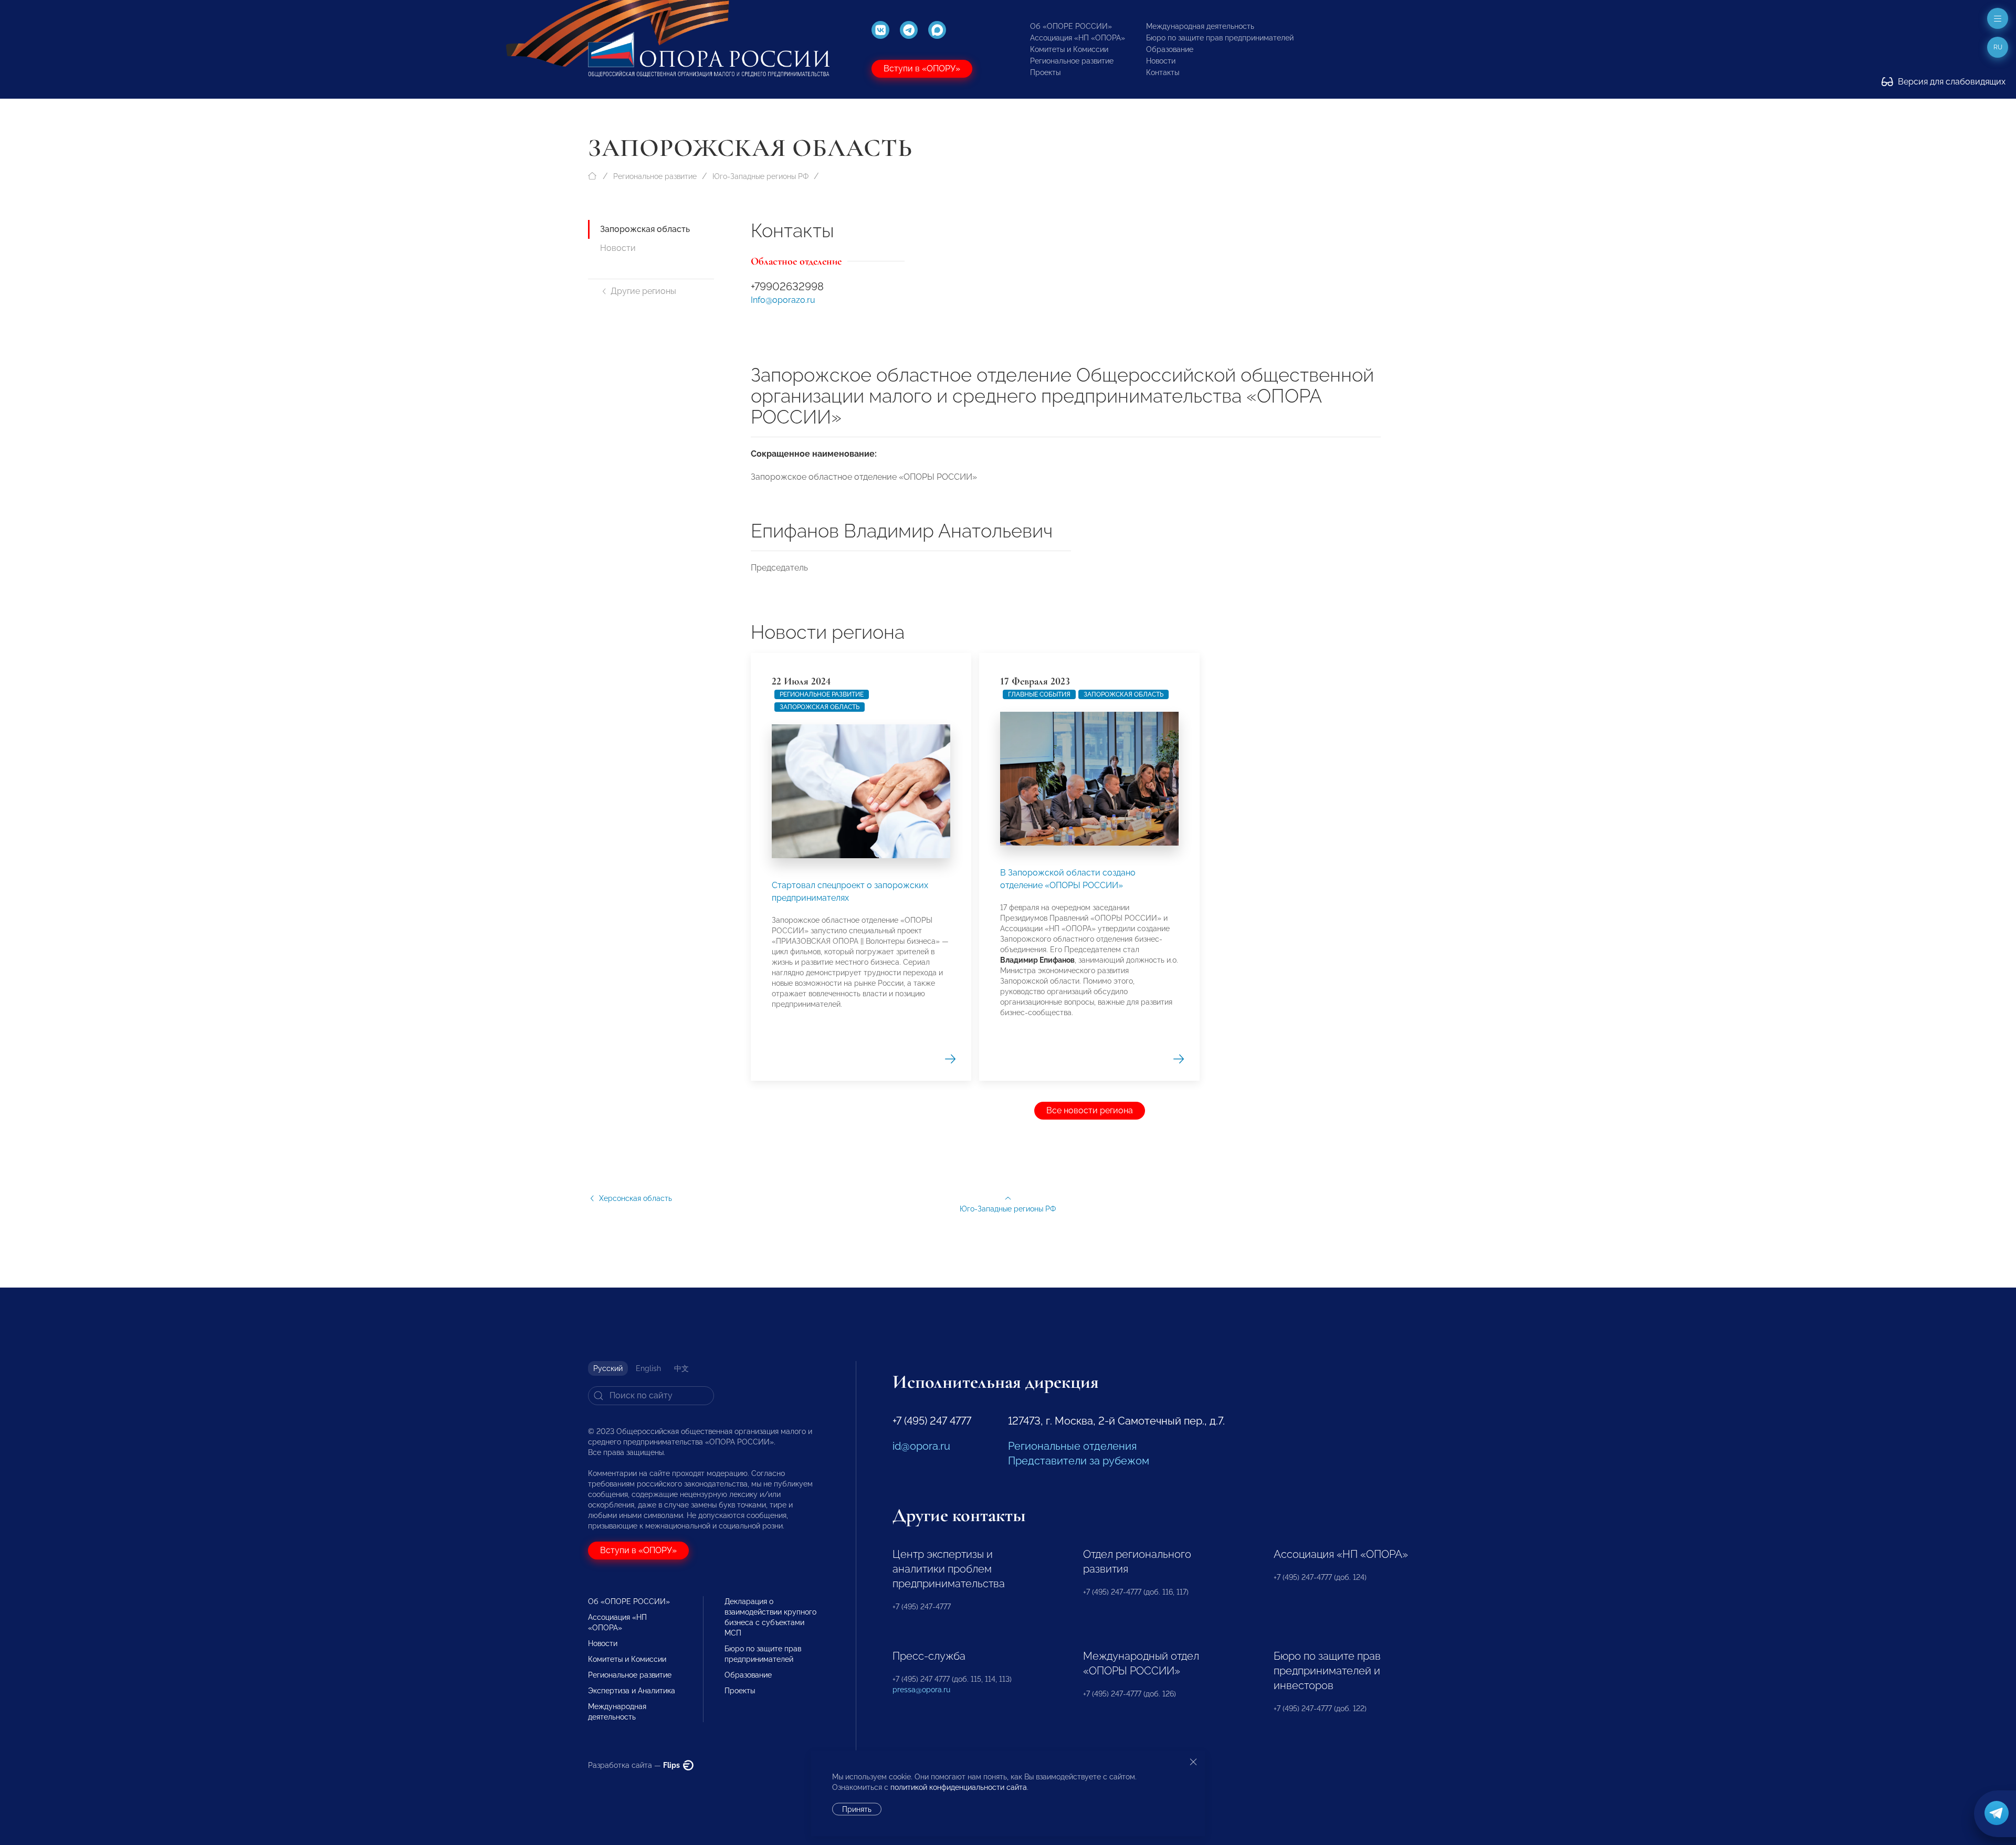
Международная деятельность (1200, 26)
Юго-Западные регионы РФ (760, 176)
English (648, 1368)
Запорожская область (645, 229)
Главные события (1039, 694)
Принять (857, 1809)
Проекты (1045, 72)
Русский (608, 1368)
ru (1998, 47)
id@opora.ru (921, 1446)
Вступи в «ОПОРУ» (922, 68)
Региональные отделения (1072, 1446)
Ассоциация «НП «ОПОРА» (1078, 38)
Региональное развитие (1072, 61)
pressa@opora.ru (921, 1690)
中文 (681, 1368)
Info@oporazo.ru (783, 300)
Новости (1161, 61)
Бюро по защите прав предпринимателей (1220, 38)
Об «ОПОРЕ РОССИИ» (1071, 26)
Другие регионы (643, 291)
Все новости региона (1090, 1110)
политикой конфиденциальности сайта (959, 1787)
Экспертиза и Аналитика (632, 1691)
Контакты (1163, 72)
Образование (1170, 49)
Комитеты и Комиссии (1069, 49)
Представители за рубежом (1079, 1461)
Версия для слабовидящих (1951, 82)
